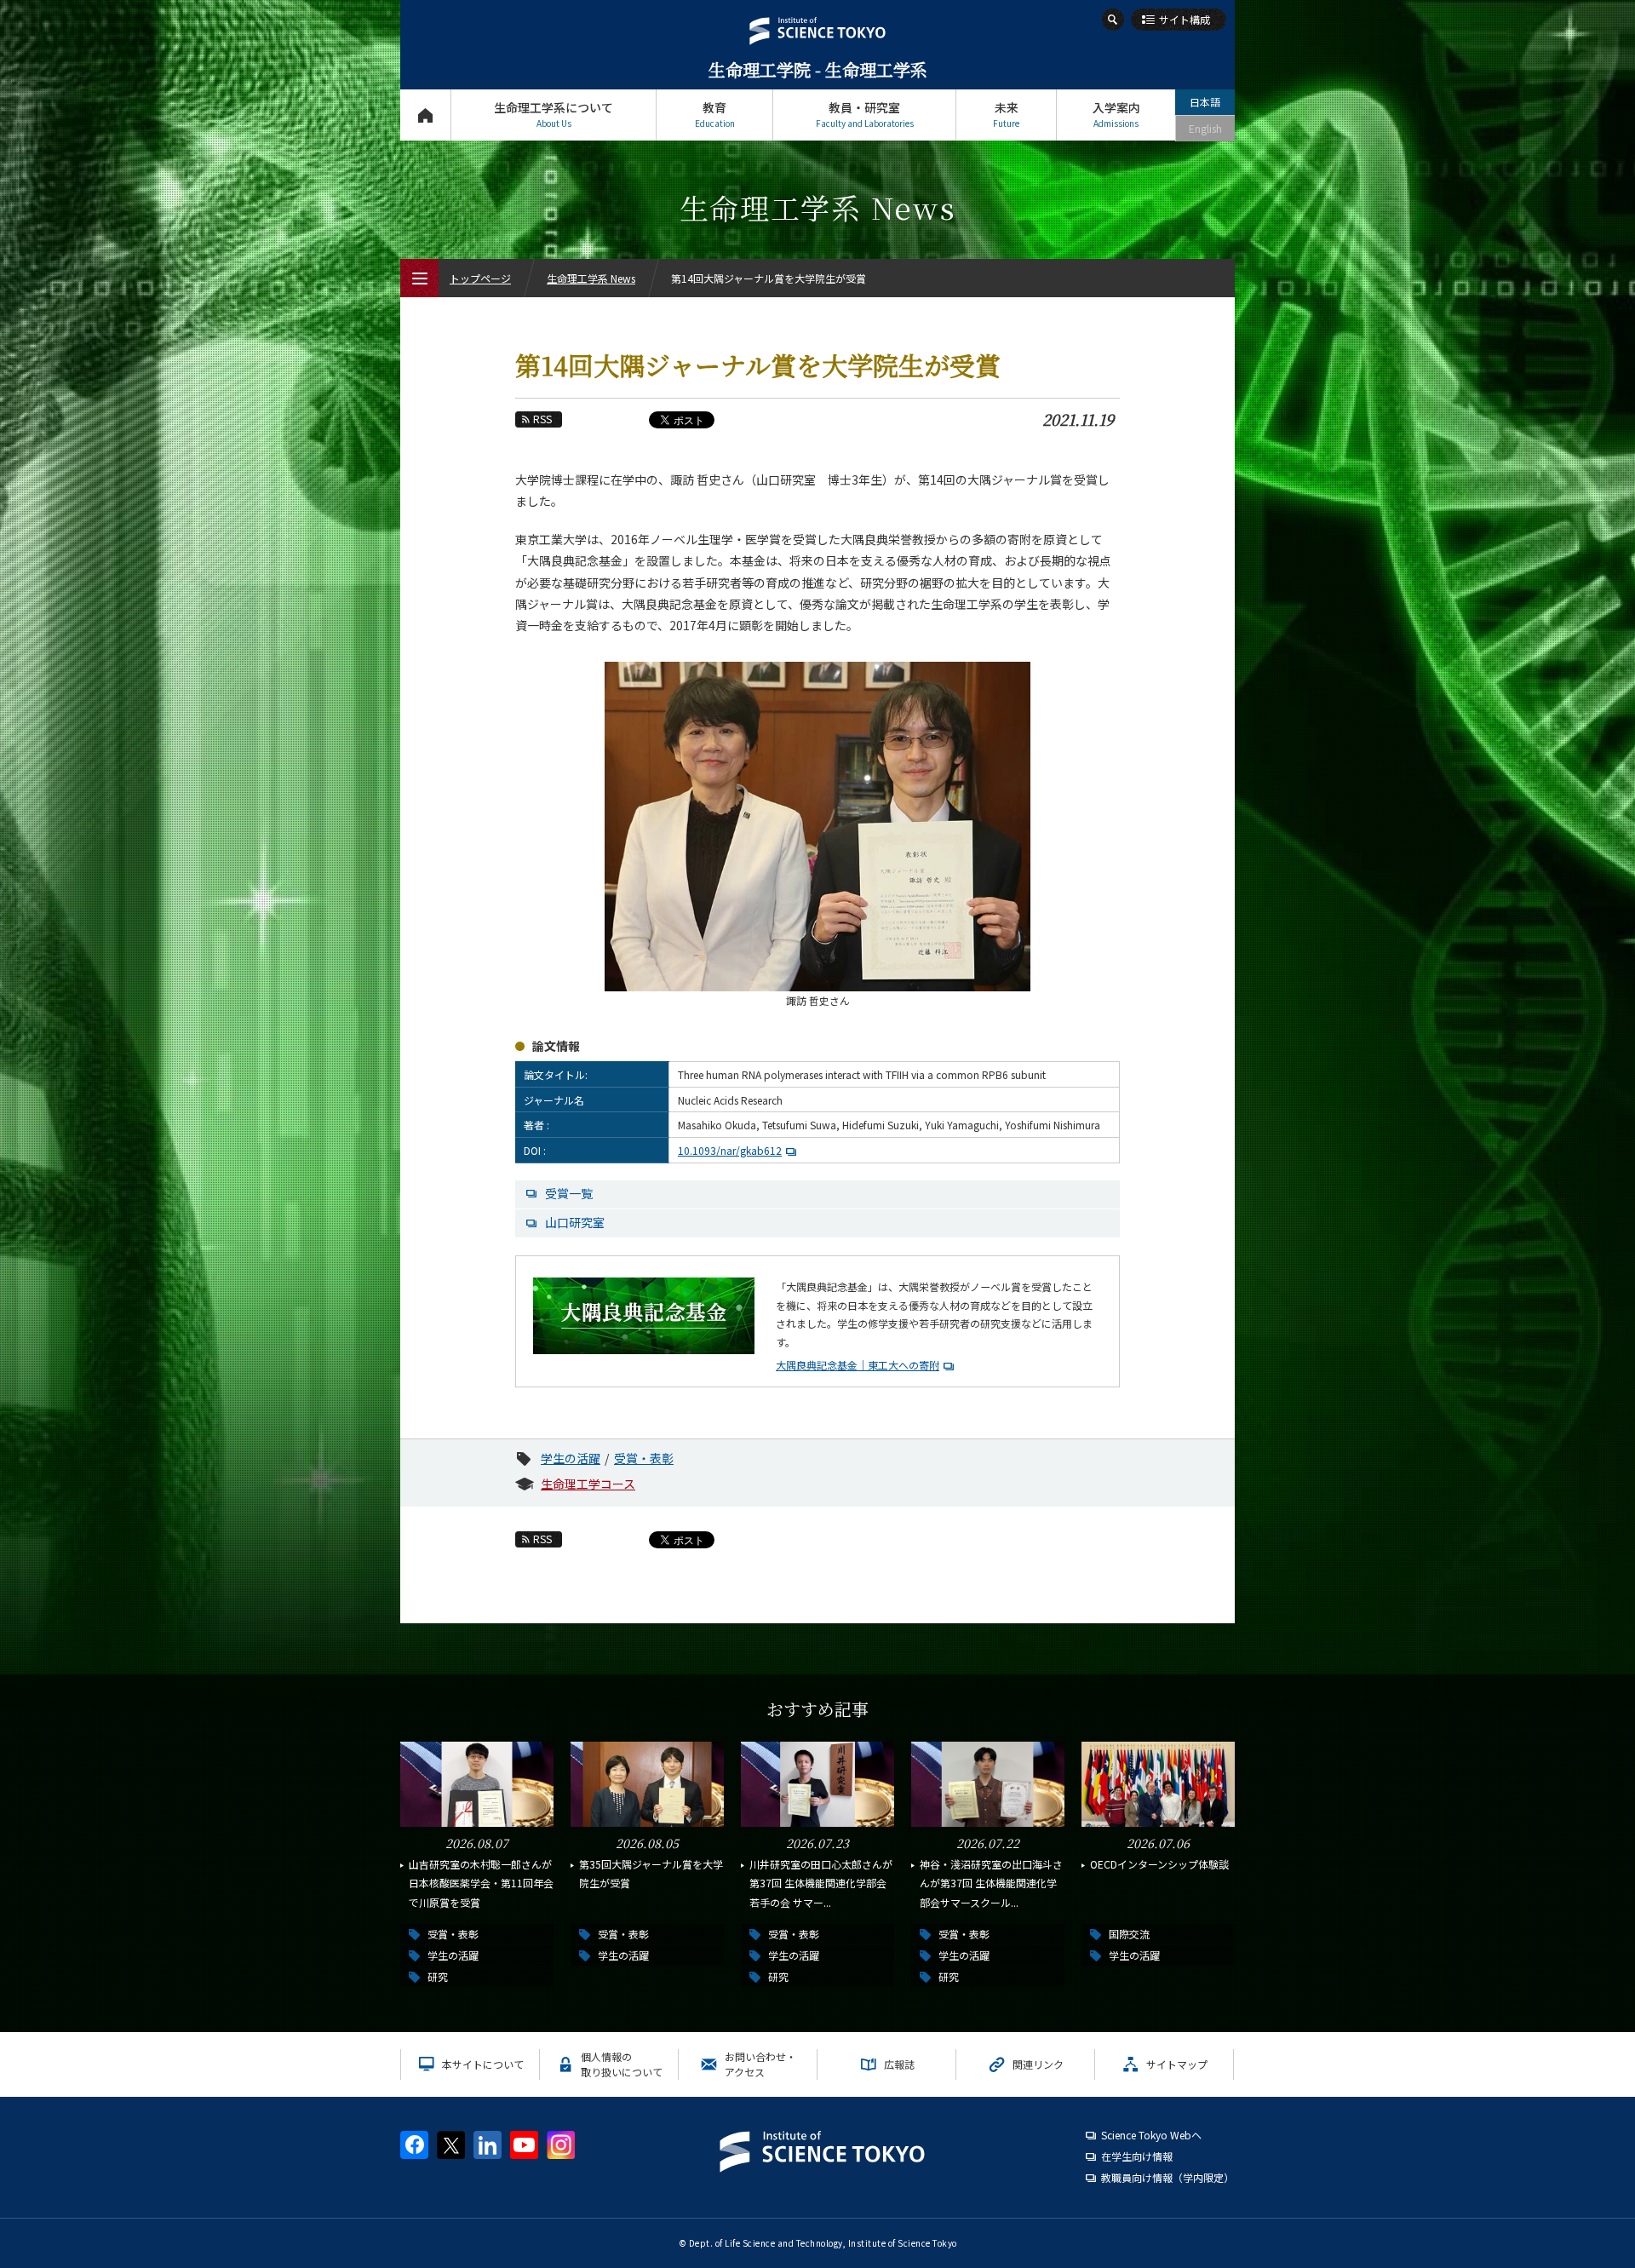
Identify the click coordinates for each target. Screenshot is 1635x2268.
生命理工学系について (554, 114)
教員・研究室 (865, 114)
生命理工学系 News (591, 278)
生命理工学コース (588, 1484)
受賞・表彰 (644, 1458)
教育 (715, 114)
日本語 (1205, 102)
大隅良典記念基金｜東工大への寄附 (858, 1365)
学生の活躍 (571, 1458)
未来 (1006, 114)
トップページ (425, 115)
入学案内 (1116, 114)
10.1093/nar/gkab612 (730, 1150)
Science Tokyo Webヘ (1151, 2135)
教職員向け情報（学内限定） (1167, 2177)
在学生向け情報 (1137, 2156)
